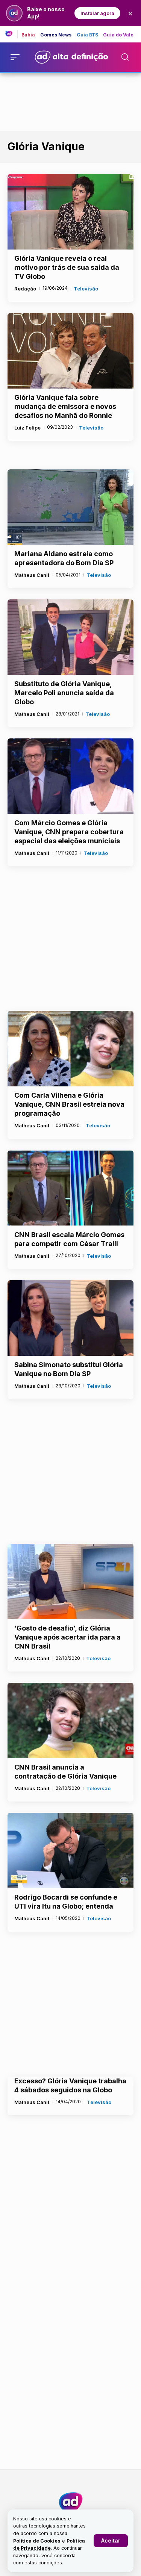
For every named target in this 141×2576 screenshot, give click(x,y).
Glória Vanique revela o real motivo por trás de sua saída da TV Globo (67, 267)
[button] (111, 2541)
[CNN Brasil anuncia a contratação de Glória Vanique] (70, 1721)
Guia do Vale (118, 35)
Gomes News (56, 35)
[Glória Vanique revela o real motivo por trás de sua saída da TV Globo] (70, 212)
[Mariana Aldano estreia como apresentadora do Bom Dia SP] (70, 507)
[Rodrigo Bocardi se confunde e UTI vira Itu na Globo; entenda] (70, 1851)
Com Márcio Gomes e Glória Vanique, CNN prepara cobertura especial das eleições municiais (69, 832)
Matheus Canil (32, 575)
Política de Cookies (37, 2541)
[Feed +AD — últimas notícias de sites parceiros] (11, 34)
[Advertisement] (71, 101)
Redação (25, 289)
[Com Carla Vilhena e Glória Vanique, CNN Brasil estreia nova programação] (70, 1049)
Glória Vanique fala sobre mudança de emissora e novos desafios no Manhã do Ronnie (65, 406)
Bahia (28, 35)
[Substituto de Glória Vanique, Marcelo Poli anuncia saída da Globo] (70, 637)
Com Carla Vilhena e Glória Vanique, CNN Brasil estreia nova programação (69, 1104)
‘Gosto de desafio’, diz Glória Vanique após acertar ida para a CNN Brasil (67, 1637)
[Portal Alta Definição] (71, 2502)
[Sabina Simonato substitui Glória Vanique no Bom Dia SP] (70, 1318)
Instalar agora (97, 13)
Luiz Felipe (27, 428)
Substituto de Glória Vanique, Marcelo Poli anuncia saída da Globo (64, 693)
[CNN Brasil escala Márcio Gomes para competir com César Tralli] (70, 1188)
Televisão (86, 289)
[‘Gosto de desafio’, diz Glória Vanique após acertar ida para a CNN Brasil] (70, 1581)
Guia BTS (88, 35)
